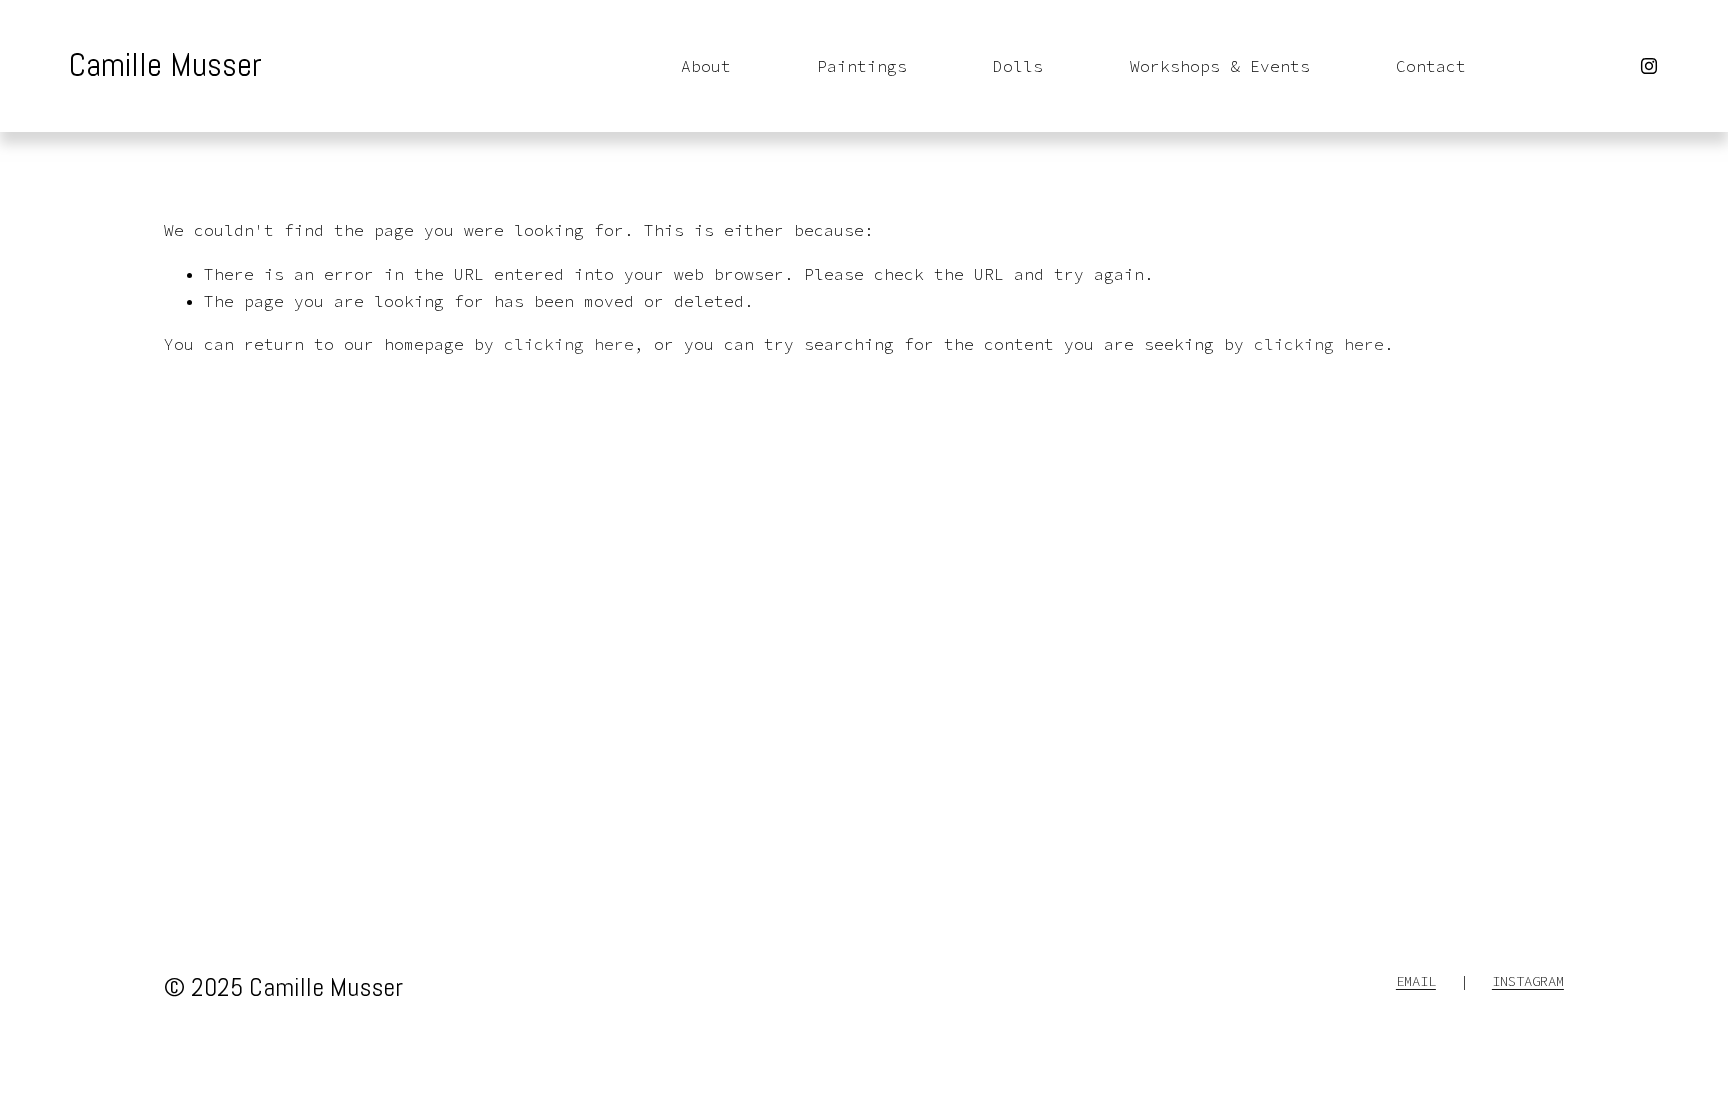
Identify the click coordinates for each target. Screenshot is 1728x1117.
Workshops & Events (1220, 66)
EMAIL (1416, 981)
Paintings (862, 66)
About (706, 66)
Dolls (1018, 66)
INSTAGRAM (1528, 981)
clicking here (569, 344)
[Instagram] (1649, 66)
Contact (1431, 66)
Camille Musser (165, 65)
